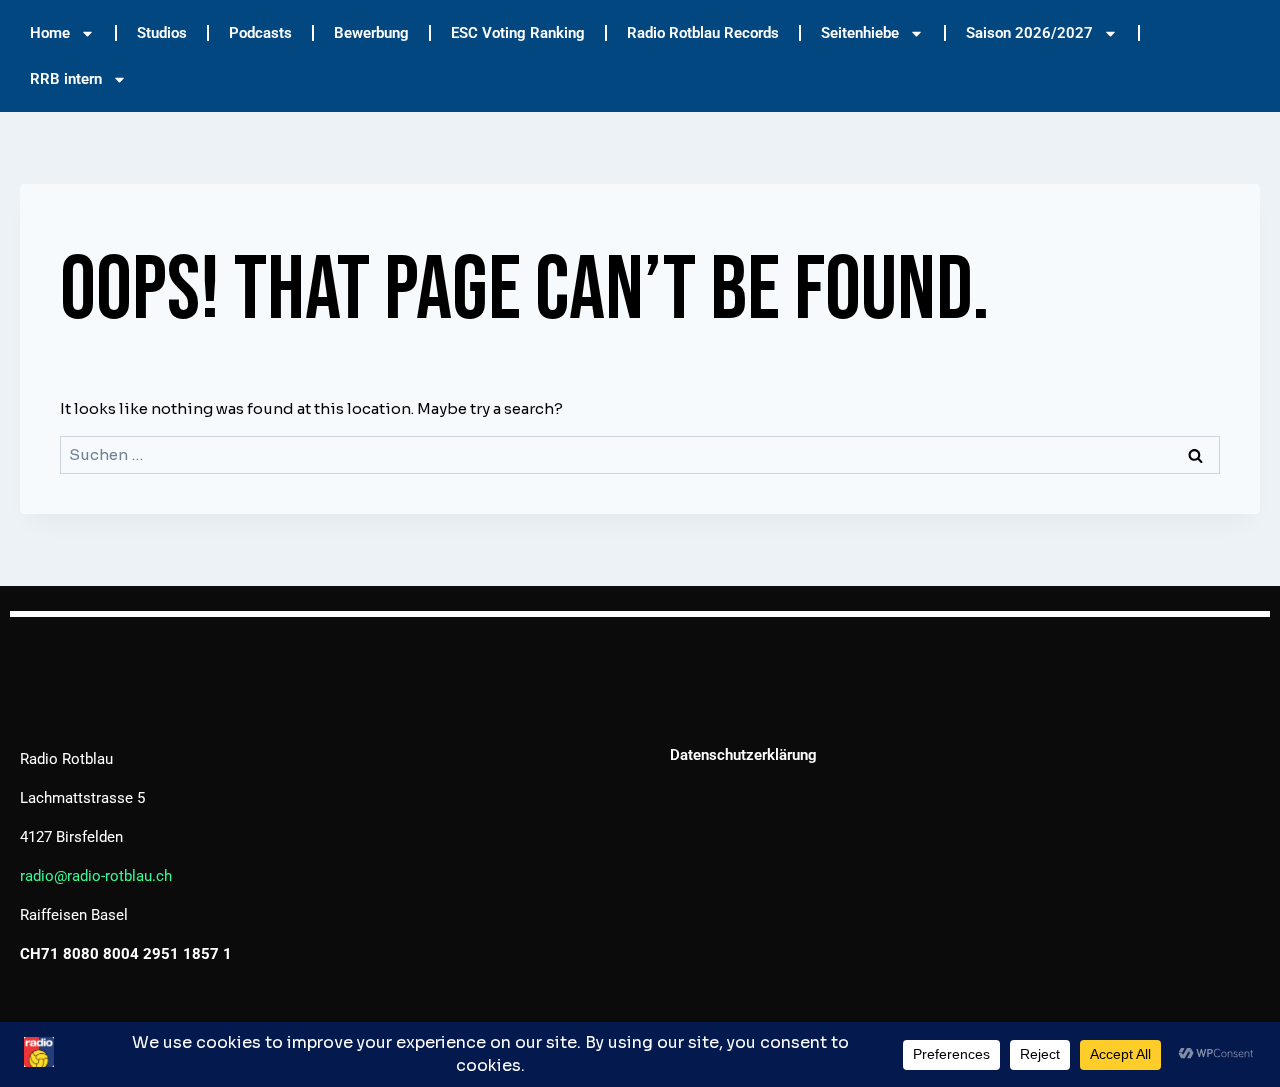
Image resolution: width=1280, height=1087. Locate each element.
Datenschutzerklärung (743, 755)
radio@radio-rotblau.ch (96, 876)
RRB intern (66, 79)
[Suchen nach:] (640, 454)
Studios (162, 33)
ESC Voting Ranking (518, 33)
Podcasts (260, 33)
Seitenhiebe (860, 33)
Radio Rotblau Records (703, 33)
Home (50, 33)
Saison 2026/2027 (1029, 33)
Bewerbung (371, 33)
